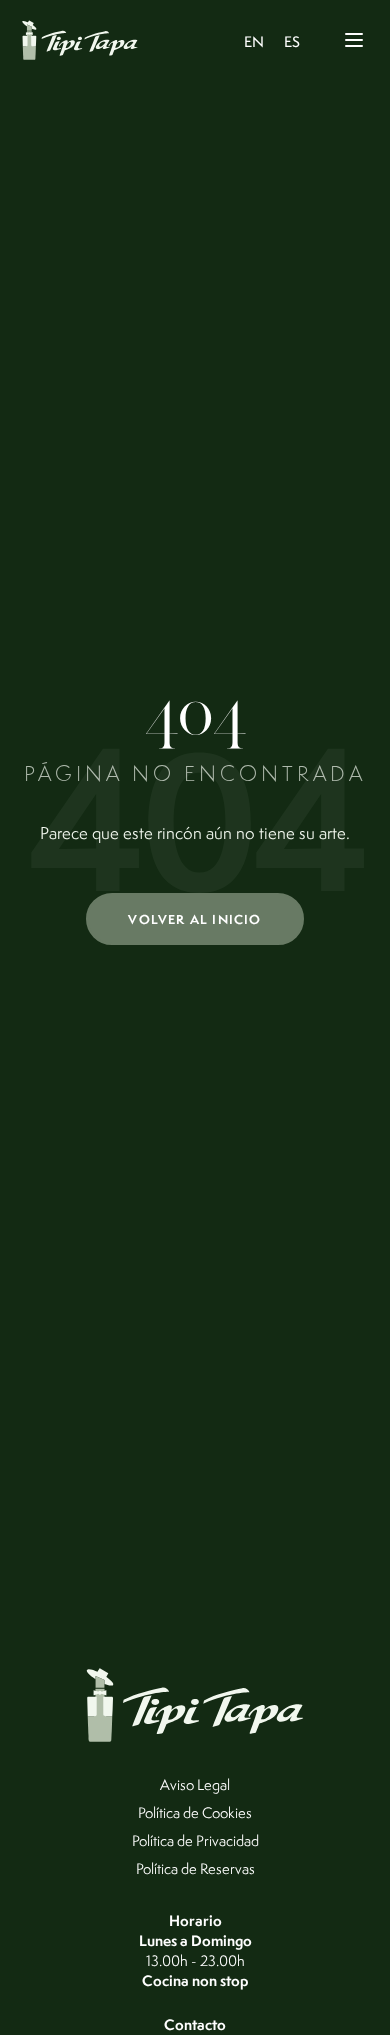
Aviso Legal (195, 1784)
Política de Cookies (195, 1812)
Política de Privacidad (195, 1840)
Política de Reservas (195, 1868)
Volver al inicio (194, 919)
